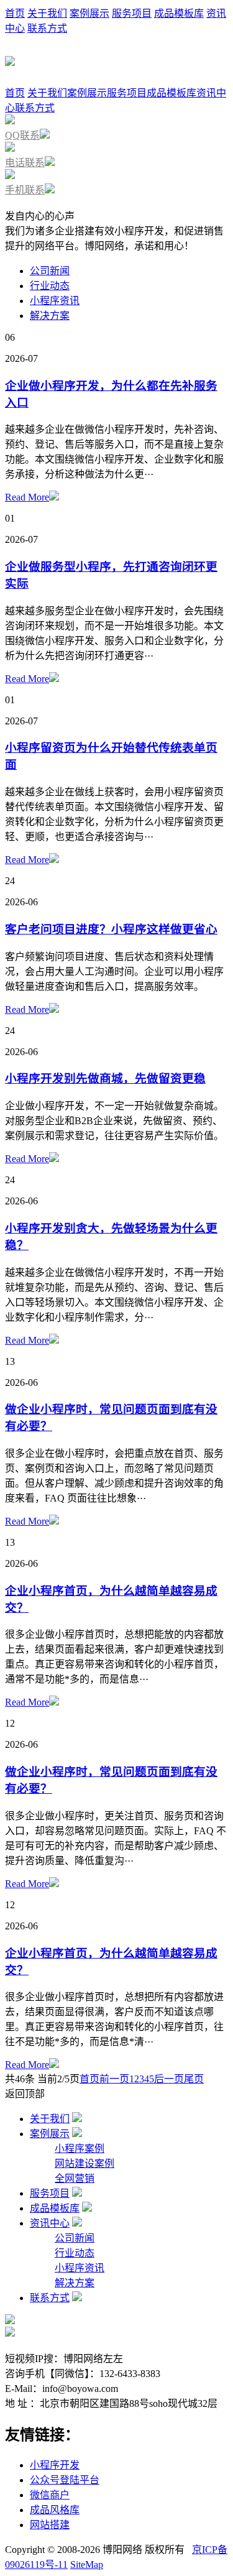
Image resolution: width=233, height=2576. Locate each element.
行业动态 (50, 286)
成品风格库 (55, 2510)
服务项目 (132, 13)
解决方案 (50, 316)
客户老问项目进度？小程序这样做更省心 (111, 929)
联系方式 (47, 28)
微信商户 (50, 2495)
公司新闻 (50, 271)
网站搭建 (50, 2525)
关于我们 (47, 13)
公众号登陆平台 (65, 2480)
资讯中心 (50, 2223)
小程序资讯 (55, 301)
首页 (15, 13)
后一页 (169, 2079)
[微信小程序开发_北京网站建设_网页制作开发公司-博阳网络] (10, 59)
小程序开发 (55, 2465)
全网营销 (75, 2178)
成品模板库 (179, 13)
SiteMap (87, 2564)
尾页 (194, 2079)
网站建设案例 (85, 2163)
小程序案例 (80, 2149)
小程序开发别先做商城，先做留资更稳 (105, 1078)
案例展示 (89, 13)
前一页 (114, 2079)
